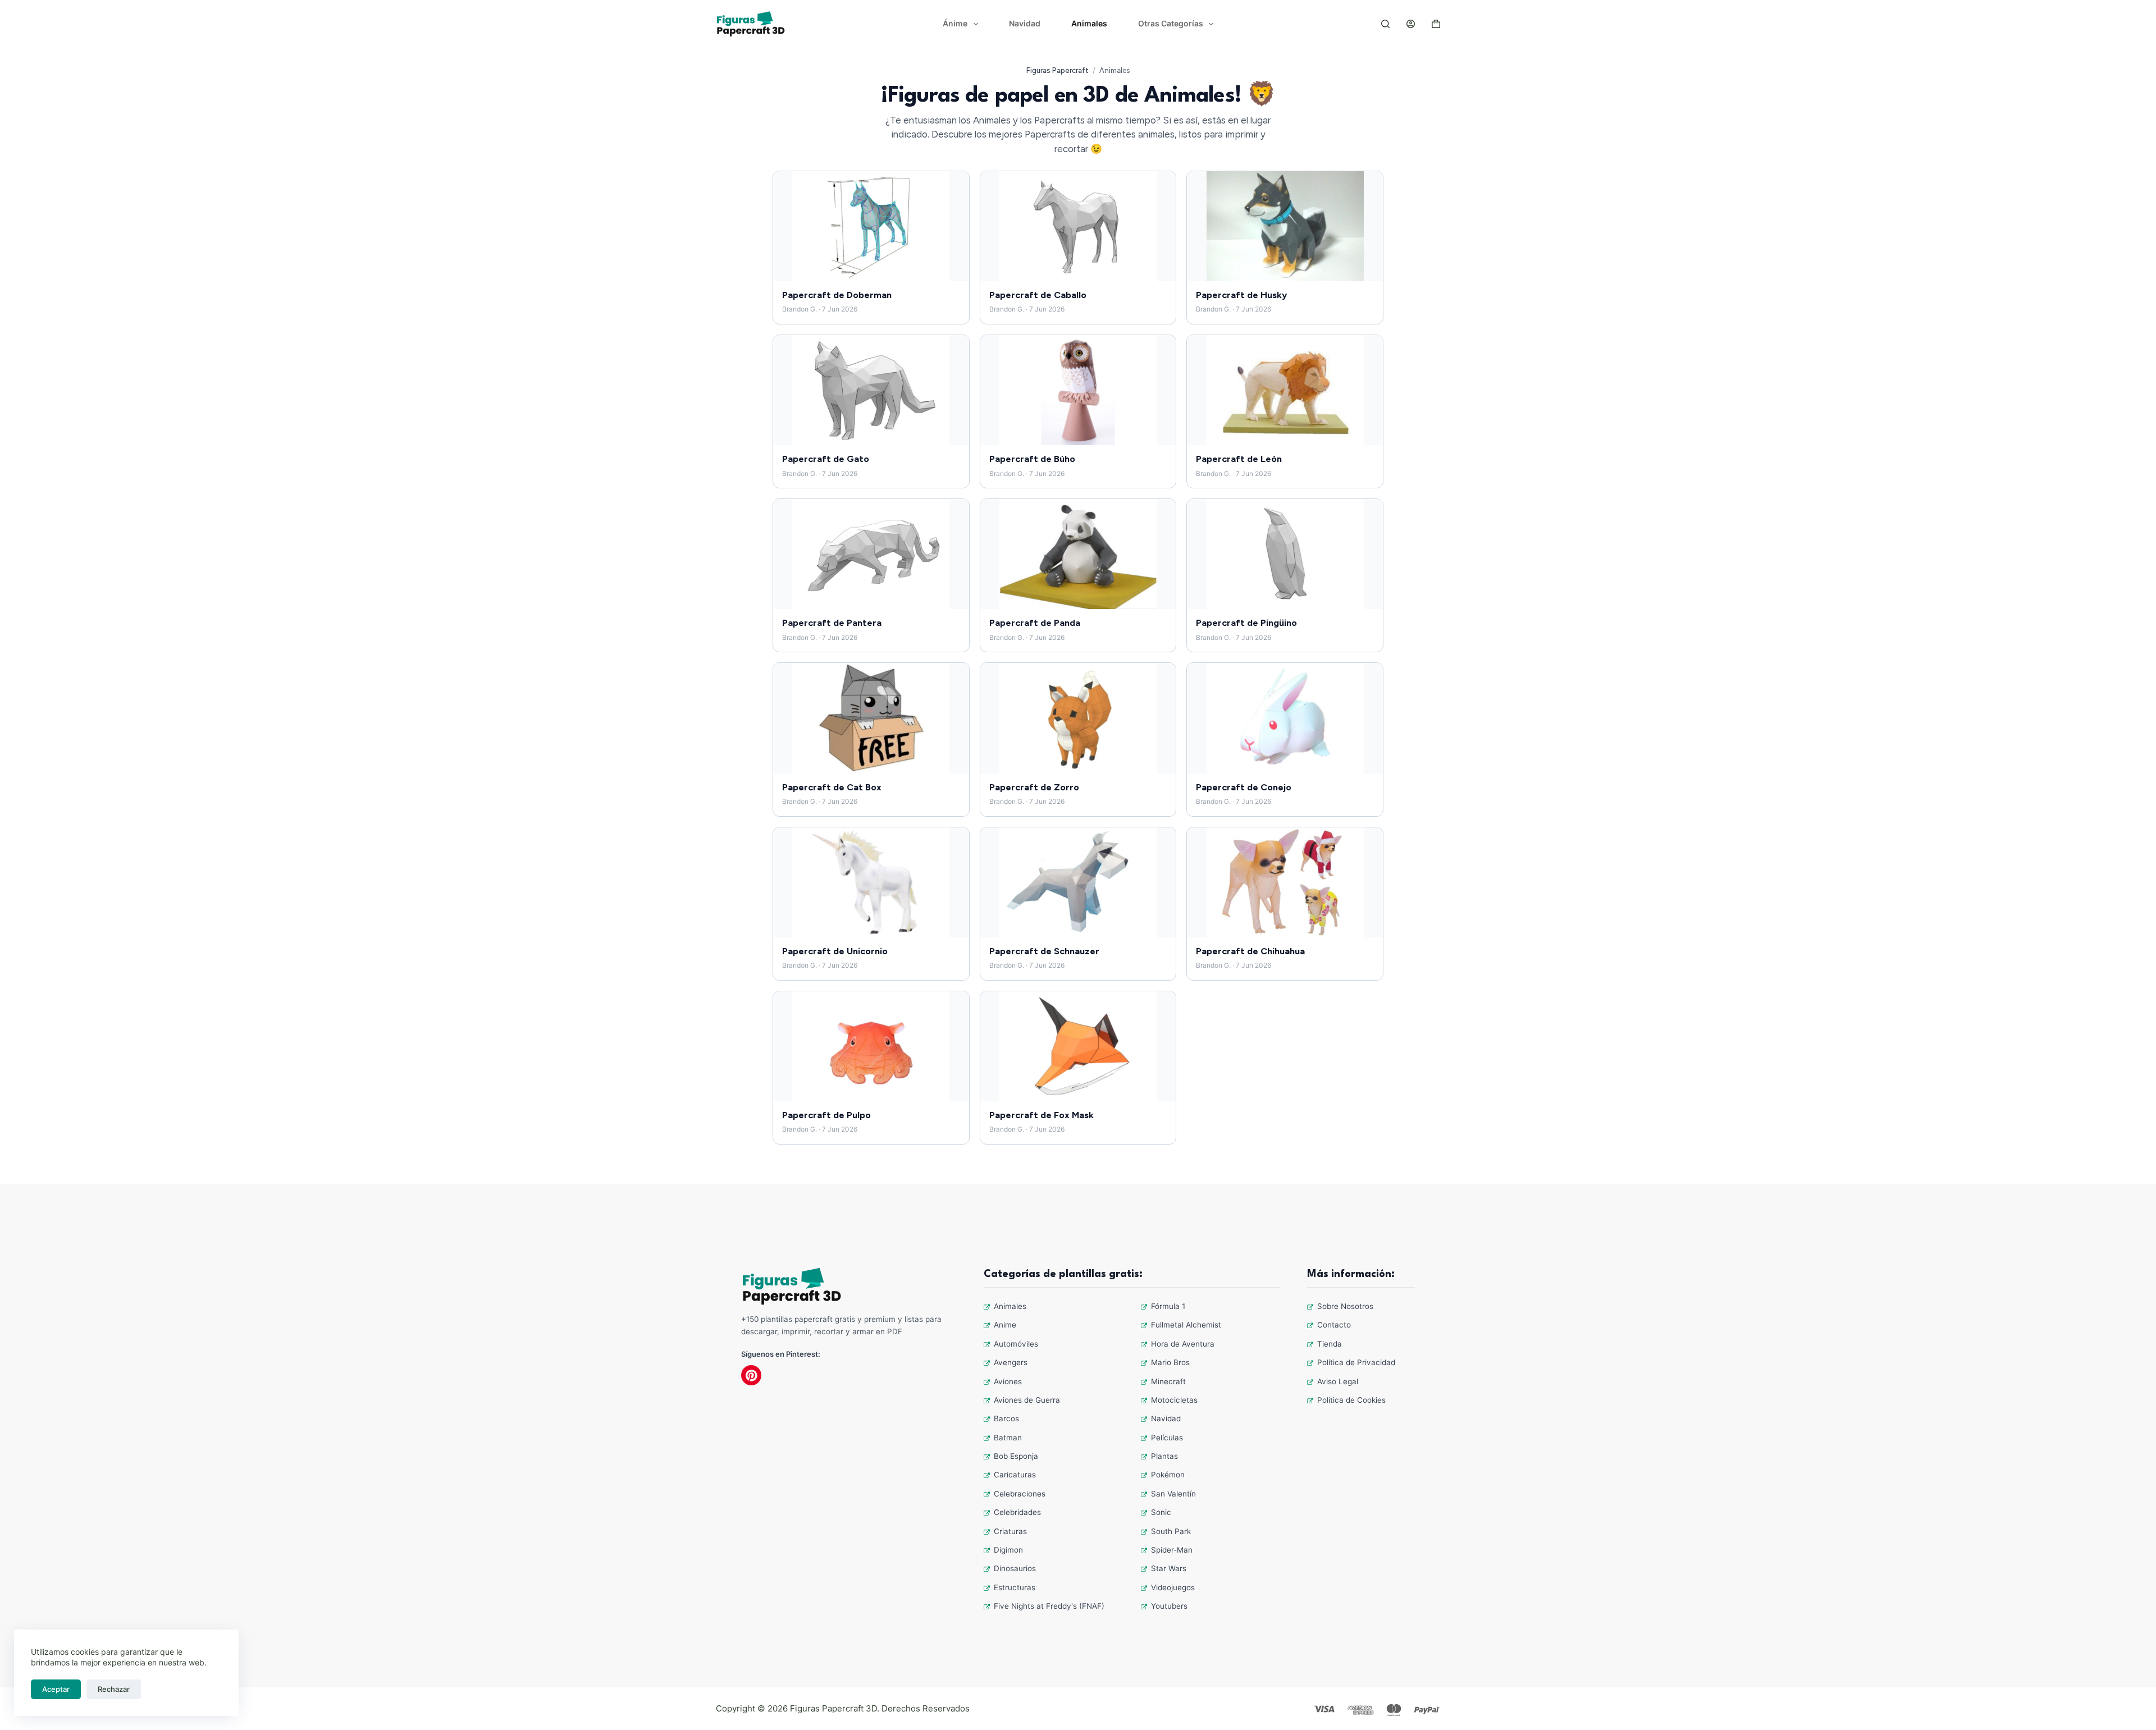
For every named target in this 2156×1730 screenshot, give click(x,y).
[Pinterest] (751, 1375)
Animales (1089, 23)
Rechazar (114, 1689)
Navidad (1025, 23)
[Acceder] (1411, 24)
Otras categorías (1171, 23)
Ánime (955, 23)
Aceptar (56, 1689)
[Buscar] (1385, 24)
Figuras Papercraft (1058, 70)
